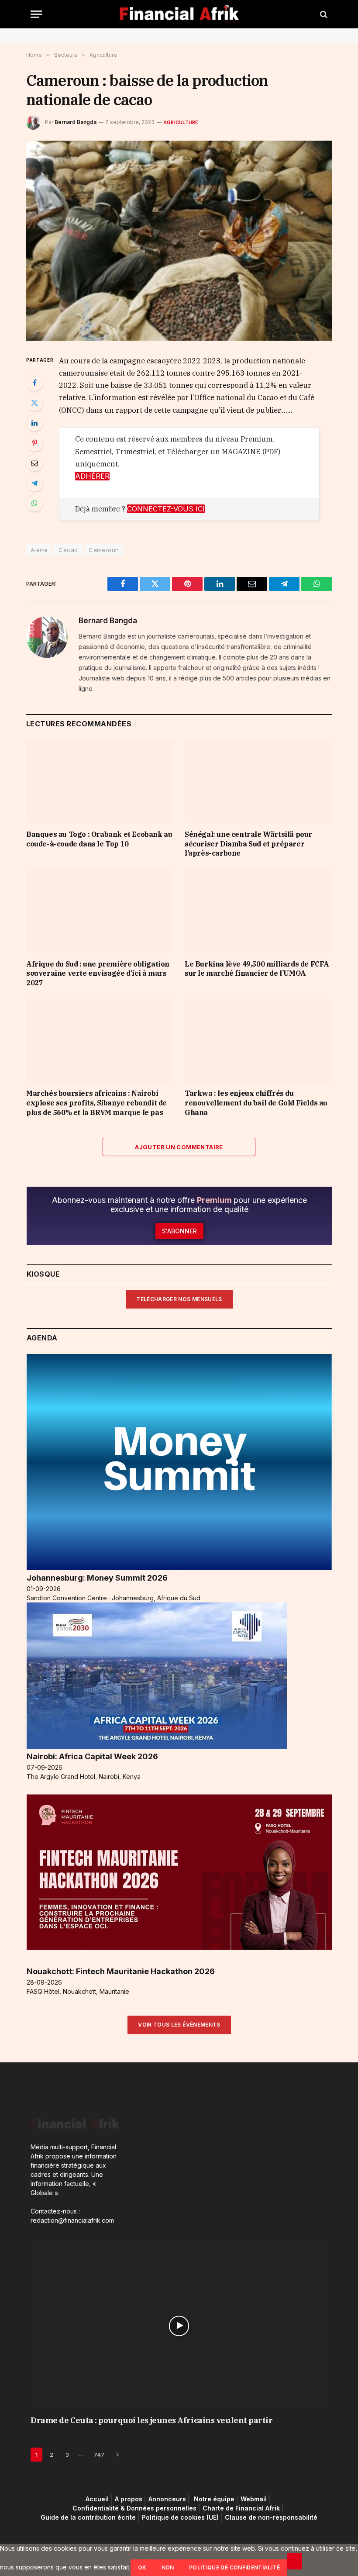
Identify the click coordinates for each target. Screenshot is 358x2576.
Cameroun (104, 550)
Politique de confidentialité (234, 2567)
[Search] (323, 14)
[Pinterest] (34, 443)
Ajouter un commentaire (179, 1147)
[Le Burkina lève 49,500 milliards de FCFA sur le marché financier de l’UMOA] (258, 911)
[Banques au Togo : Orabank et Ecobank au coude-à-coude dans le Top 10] (100, 781)
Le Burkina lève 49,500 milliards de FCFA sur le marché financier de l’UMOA (257, 969)
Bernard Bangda (76, 122)
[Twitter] (34, 403)
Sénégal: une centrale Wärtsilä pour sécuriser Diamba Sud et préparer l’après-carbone (248, 844)
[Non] (295, 2561)
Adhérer (92, 476)
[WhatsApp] (34, 503)
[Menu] (36, 14)
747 (99, 2455)
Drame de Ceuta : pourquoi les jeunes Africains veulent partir (152, 2420)
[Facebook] (34, 383)
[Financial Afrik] (179, 14)
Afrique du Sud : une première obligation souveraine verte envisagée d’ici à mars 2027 (98, 974)
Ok (142, 2567)
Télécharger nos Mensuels (179, 1299)
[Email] (34, 463)
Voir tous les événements (179, 2025)
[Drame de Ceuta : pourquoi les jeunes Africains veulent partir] (179, 2326)
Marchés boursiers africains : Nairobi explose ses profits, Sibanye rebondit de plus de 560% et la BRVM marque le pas (96, 1103)
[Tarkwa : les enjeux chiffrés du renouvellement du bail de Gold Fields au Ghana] (258, 1041)
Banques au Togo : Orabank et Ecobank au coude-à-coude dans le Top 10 (99, 839)
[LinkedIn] (34, 423)
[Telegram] (34, 483)
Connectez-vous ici (166, 509)
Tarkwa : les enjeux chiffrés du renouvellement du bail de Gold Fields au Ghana (256, 1103)
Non (168, 2567)
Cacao (68, 550)
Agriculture (181, 122)
